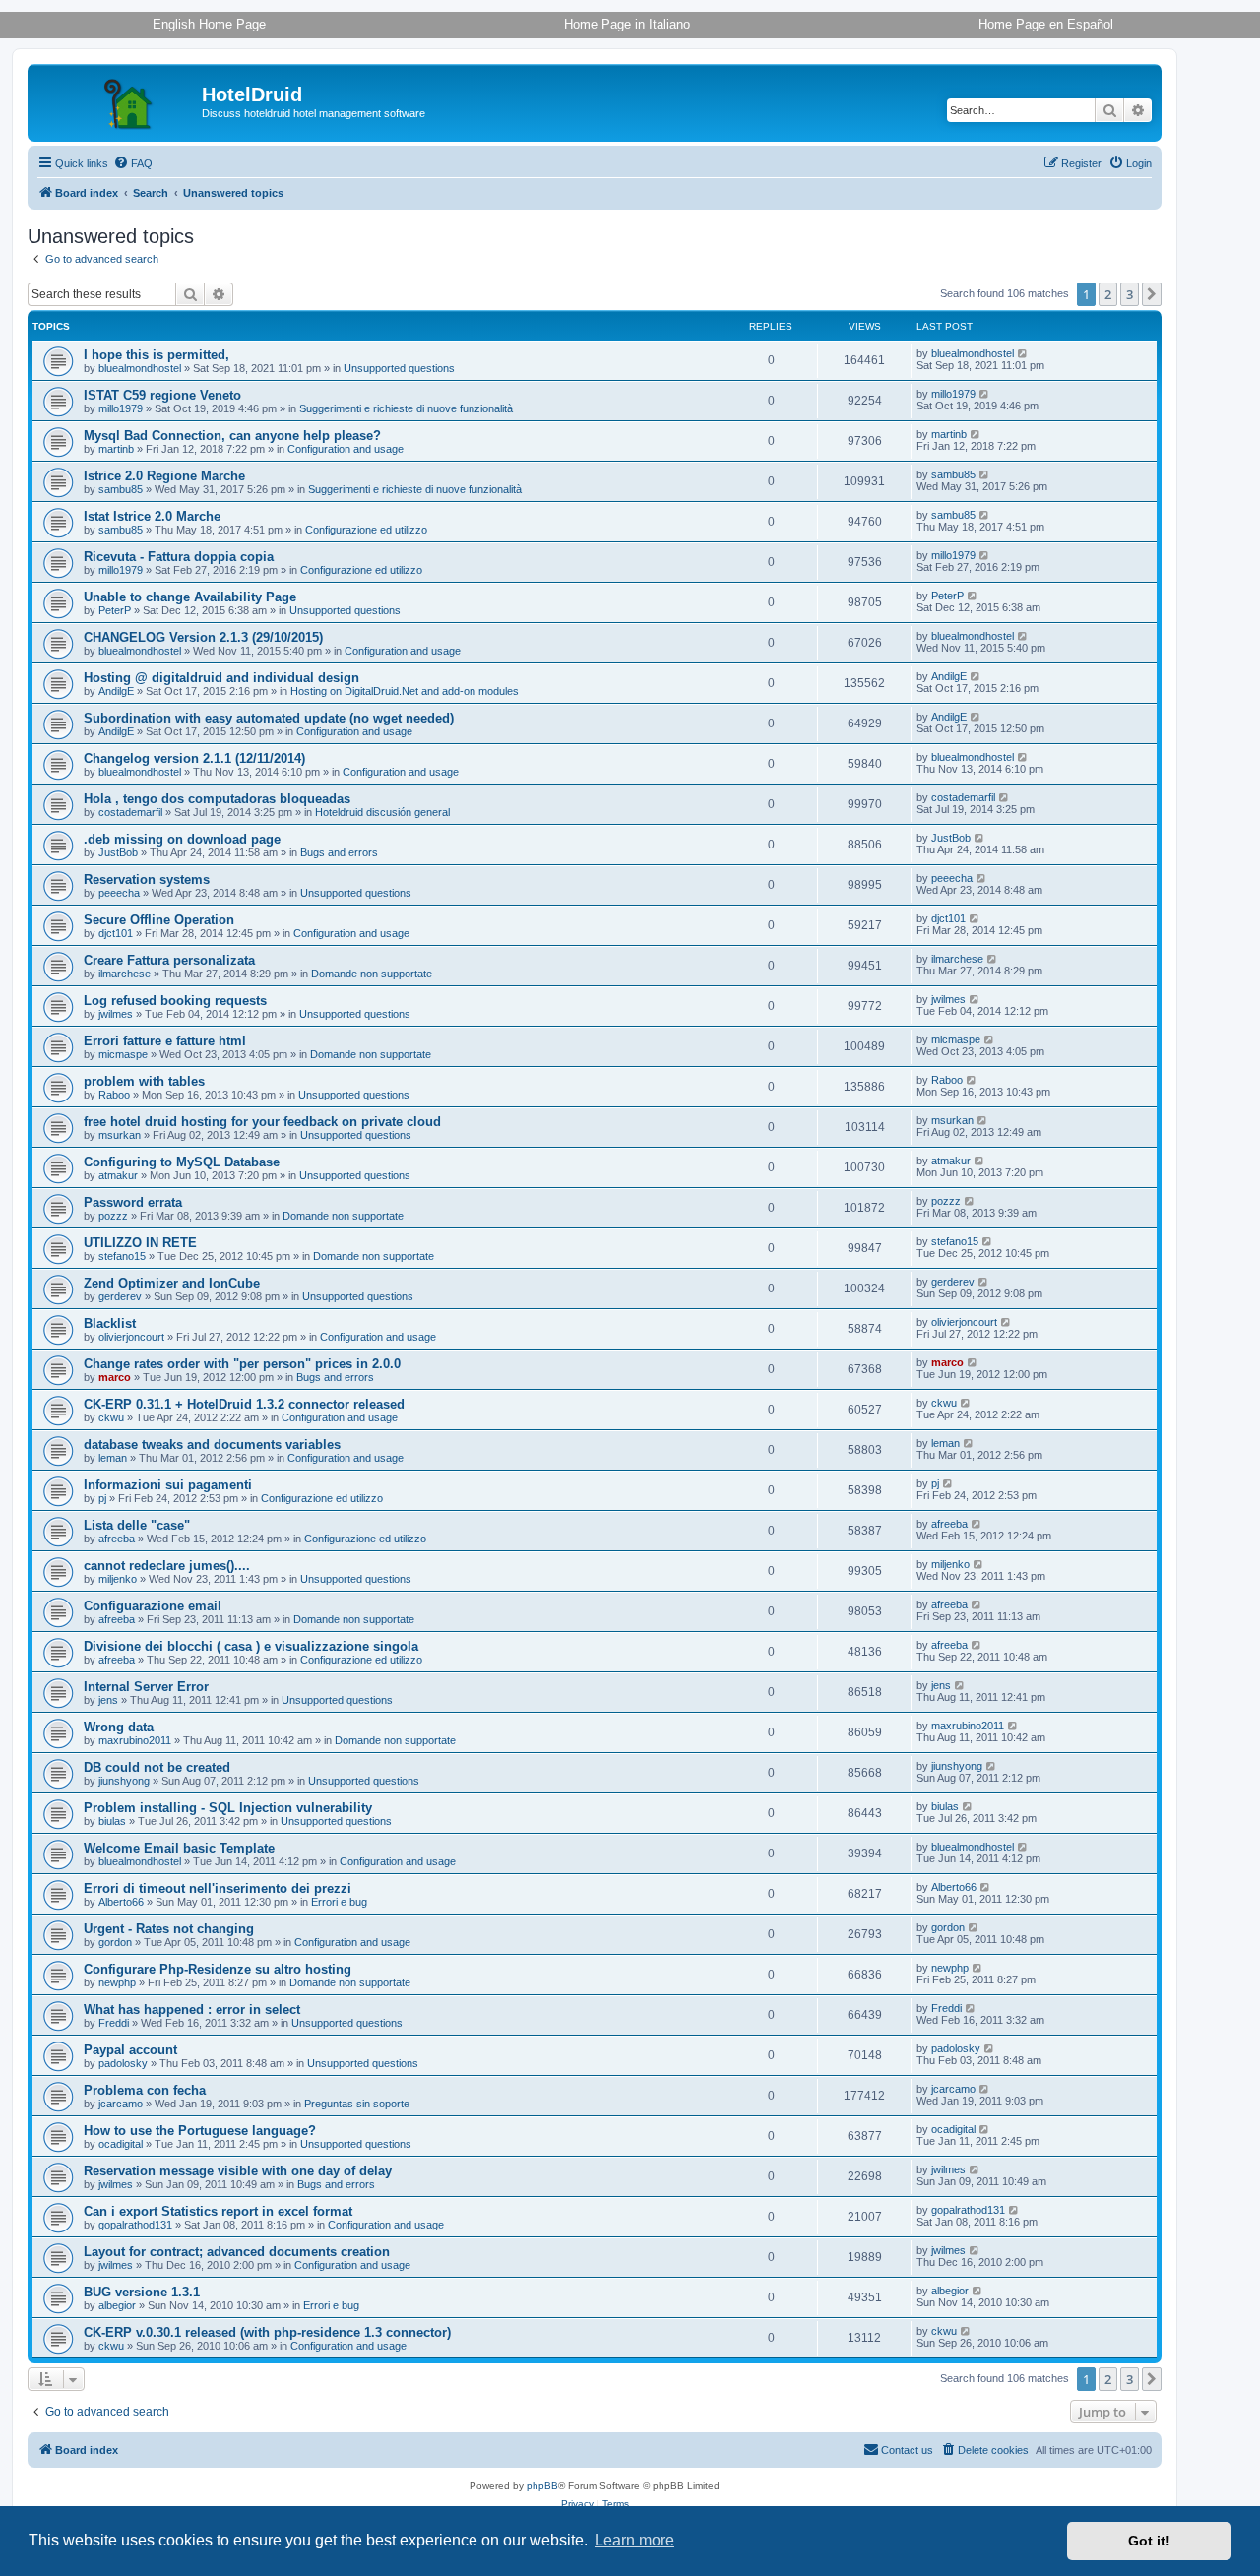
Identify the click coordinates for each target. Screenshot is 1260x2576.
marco (115, 1377)
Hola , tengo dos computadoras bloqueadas (217, 799)
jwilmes (116, 1014)
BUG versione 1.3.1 (142, 2292)
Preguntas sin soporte (357, 2104)
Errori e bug (339, 1902)
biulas (112, 1821)
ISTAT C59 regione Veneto (162, 395)
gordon (115, 1942)
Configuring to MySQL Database (182, 1162)
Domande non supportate (372, 974)
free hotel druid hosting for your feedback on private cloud (262, 1122)
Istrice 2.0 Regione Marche (164, 476)
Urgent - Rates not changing (169, 1929)
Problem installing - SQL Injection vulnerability (228, 1808)
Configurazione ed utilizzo (366, 530)
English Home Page (209, 24)
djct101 (116, 933)
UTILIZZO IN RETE (140, 1243)
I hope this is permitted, (157, 355)
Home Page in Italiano (627, 24)
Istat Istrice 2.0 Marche (152, 516)
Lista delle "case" (137, 1525)
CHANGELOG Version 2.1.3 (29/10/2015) (203, 637)
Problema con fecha (145, 2090)
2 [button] (1108, 294)
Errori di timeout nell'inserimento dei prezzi (218, 1888)
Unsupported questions (399, 368)
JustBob (118, 852)
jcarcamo (121, 2104)
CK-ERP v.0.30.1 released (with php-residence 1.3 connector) (267, 2332)
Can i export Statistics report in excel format (218, 2211)
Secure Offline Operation (159, 920)
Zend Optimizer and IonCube (172, 1283)
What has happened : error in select (192, 2010)
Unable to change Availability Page (190, 597)
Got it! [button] (1149, 2541)
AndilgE (116, 691)
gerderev (120, 1296)
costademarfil (130, 812)
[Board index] (117, 100)
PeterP (115, 610)
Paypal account (130, 2050)
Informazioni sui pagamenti (168, 1485)
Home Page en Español (1046, 24)
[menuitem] (133, 163)
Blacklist (110, 1323)
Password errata (133, 1202)
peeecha (119, 893)
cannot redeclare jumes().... (167, 1566)
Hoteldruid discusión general (382, 812)
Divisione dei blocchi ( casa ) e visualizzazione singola (251, 1646)
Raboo (114, 1095)
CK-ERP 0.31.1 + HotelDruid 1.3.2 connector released (244, 1404)
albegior (117, 2305)
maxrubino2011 (135, 1740)
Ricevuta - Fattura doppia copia (179, 557)
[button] (1152, 294)
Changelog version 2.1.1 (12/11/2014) (194, 758)
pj (102, 1498)
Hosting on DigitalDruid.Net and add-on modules (405, 691)
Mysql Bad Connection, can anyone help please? (232, 436)
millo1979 (121, 408)
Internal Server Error (146, 1687)
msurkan (120, 1135)
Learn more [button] (634, 2540)
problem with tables (144, 1081)
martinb (116, 449)
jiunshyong (124, 1781)
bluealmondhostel (140, 368)
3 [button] (1130, 294)
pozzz (113, 1216)
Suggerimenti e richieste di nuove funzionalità (406, 408)
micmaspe (123, 1054)
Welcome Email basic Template (179, 1848)
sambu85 (121, 489)
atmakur (118, 1175)
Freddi (114, 2023)
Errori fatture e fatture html (165, 1041)
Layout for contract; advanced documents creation (237, 2252)
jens (108, 1700)
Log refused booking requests (175, 1001)
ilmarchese (125, 974)
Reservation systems (147, 880)
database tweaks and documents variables (212, 1445)
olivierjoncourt (131, 1337)
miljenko (118, 1579)
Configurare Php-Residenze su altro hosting (218, 1969)
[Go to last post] (1023, 353)
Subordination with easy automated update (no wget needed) (269, 718)
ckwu (111, 1417)
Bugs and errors (339, 852)
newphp (117, 1982)
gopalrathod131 (135, 2225)
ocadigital (121, 2144)
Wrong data (119, 1727)
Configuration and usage (346, 449)
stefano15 (122, 1256)
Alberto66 (121, 1902)
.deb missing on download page (182, 839)
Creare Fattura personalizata (169, 960)
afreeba (117, 1539)
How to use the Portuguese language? (200, 2131)
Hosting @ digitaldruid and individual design (221, 678)
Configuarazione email (153, 1606)
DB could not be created (157, 1767)
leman (113, 1458)
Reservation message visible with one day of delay (238, 2171)
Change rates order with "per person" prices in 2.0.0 (242, 1364)
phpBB (542, 2486)
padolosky (123, 2063)
